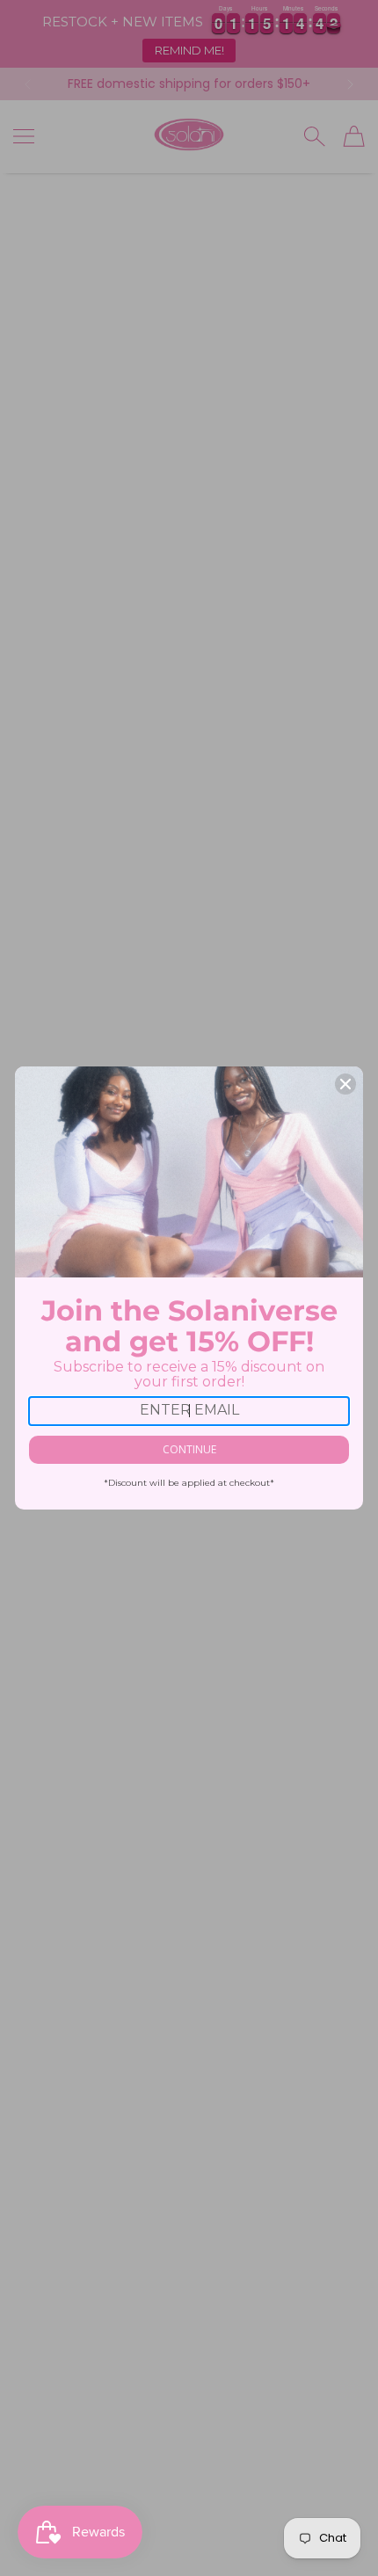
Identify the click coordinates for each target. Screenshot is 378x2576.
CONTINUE (189, 1449)
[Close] (345, 1084)
